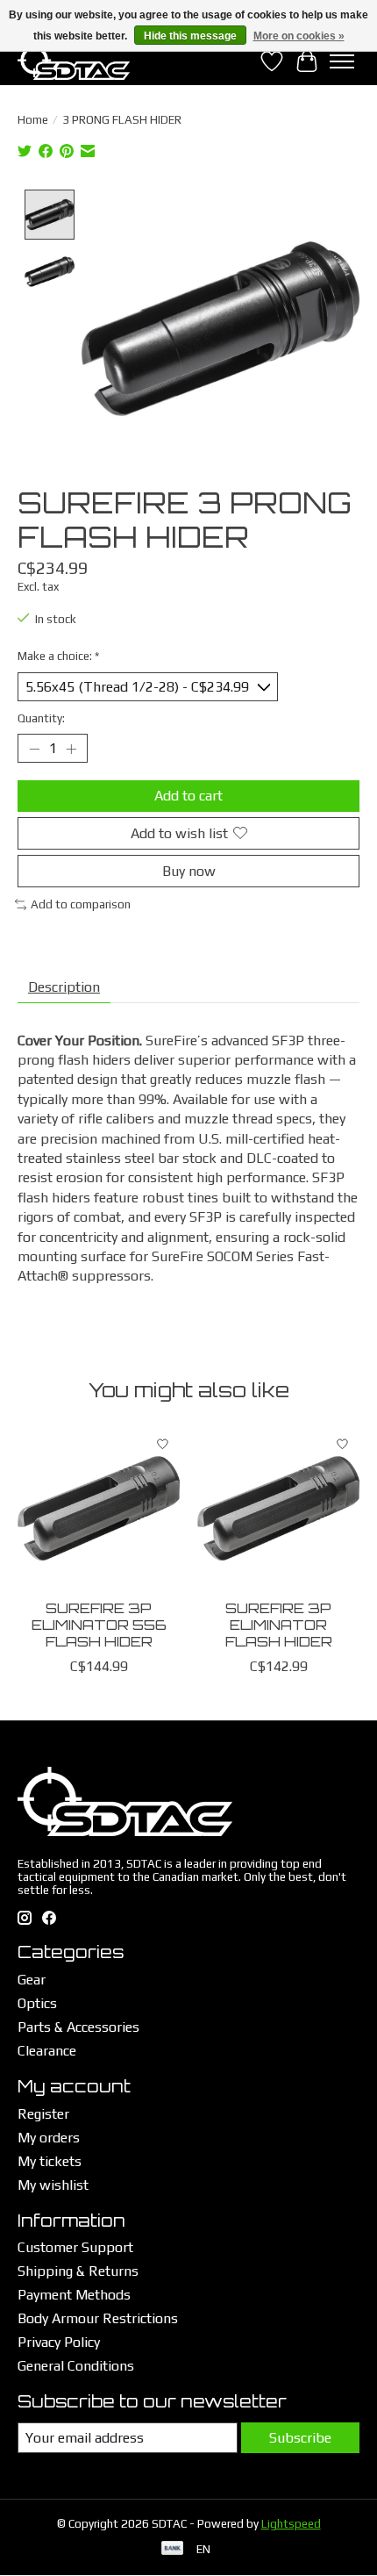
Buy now (189, 871)
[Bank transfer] (173, 2549)
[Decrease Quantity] (34, 749)
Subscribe (300, 2438)
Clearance (47, 2051)
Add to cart (188, 796)
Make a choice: (58, 656)
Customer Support (75, 2247)
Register (43, 2114)
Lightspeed (291, 2524)
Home (33, 120)
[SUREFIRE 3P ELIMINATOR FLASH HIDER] (278, 1508)
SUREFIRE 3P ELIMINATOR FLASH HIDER (279, 1625)
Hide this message (190, 36)
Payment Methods (74, 2295)
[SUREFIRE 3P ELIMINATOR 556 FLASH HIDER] (99, 1508)
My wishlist (53, 2185)
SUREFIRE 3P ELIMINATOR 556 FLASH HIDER (99, 1625)
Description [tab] (64, 987)
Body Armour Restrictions (98, 2318)
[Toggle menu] (342, 61)
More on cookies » (299, 36)
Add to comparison (81, 904)
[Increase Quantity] (71, 749)
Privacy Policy (59, 2342)
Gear (32, 1980)
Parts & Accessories (78, 2027)
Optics (37, 2003)
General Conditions (76, 2366)
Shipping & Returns (78, 2271)
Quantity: (41, 718)
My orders (49, 2138)
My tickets (50, 2161)
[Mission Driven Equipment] (74, 61)
